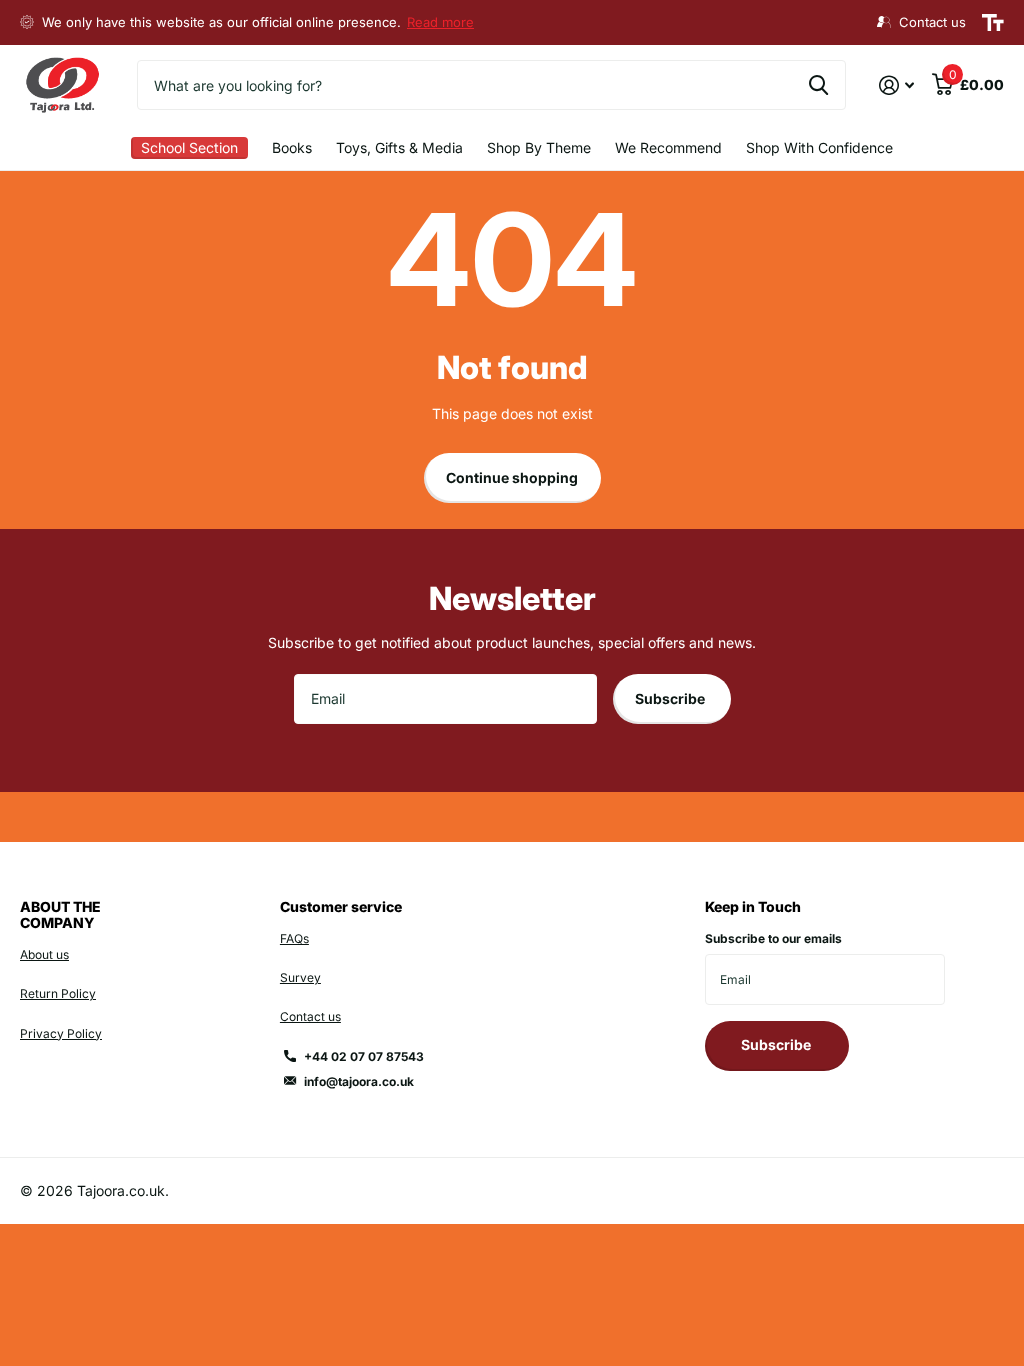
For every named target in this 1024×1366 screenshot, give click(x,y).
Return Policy (58, 993)
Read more (440, 22)
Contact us (310, 1016)
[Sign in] (896, 85)
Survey (300, 977)
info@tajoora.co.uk (359, 1081)
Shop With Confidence (819, 147)
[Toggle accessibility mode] (993, 23)
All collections (189, 149)
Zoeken (818, 85)
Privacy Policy (61, 1033)
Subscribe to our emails (773, 938)
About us (44, 954)
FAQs (294, 938)
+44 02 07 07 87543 (364, 1056)
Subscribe (671, 698)
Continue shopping (512, 477)
